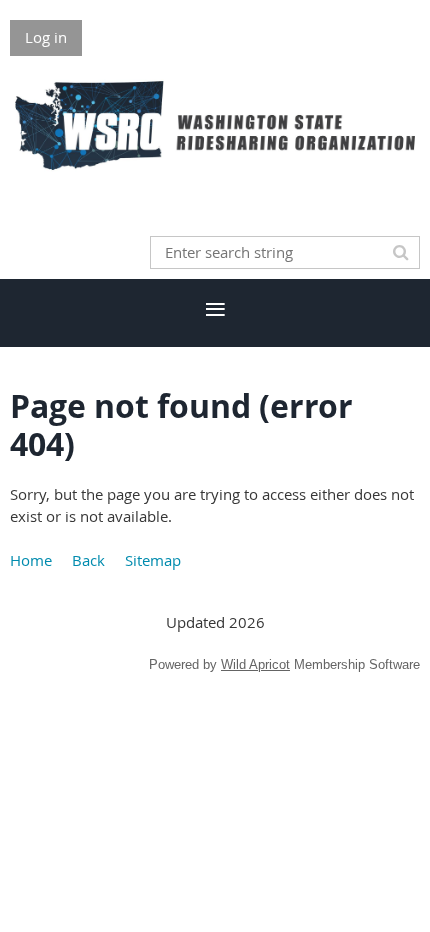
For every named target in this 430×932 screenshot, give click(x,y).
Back (88, 560)
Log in (46, 37)
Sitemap (153, 560)
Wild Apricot (255, 664)
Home (31, 560)
